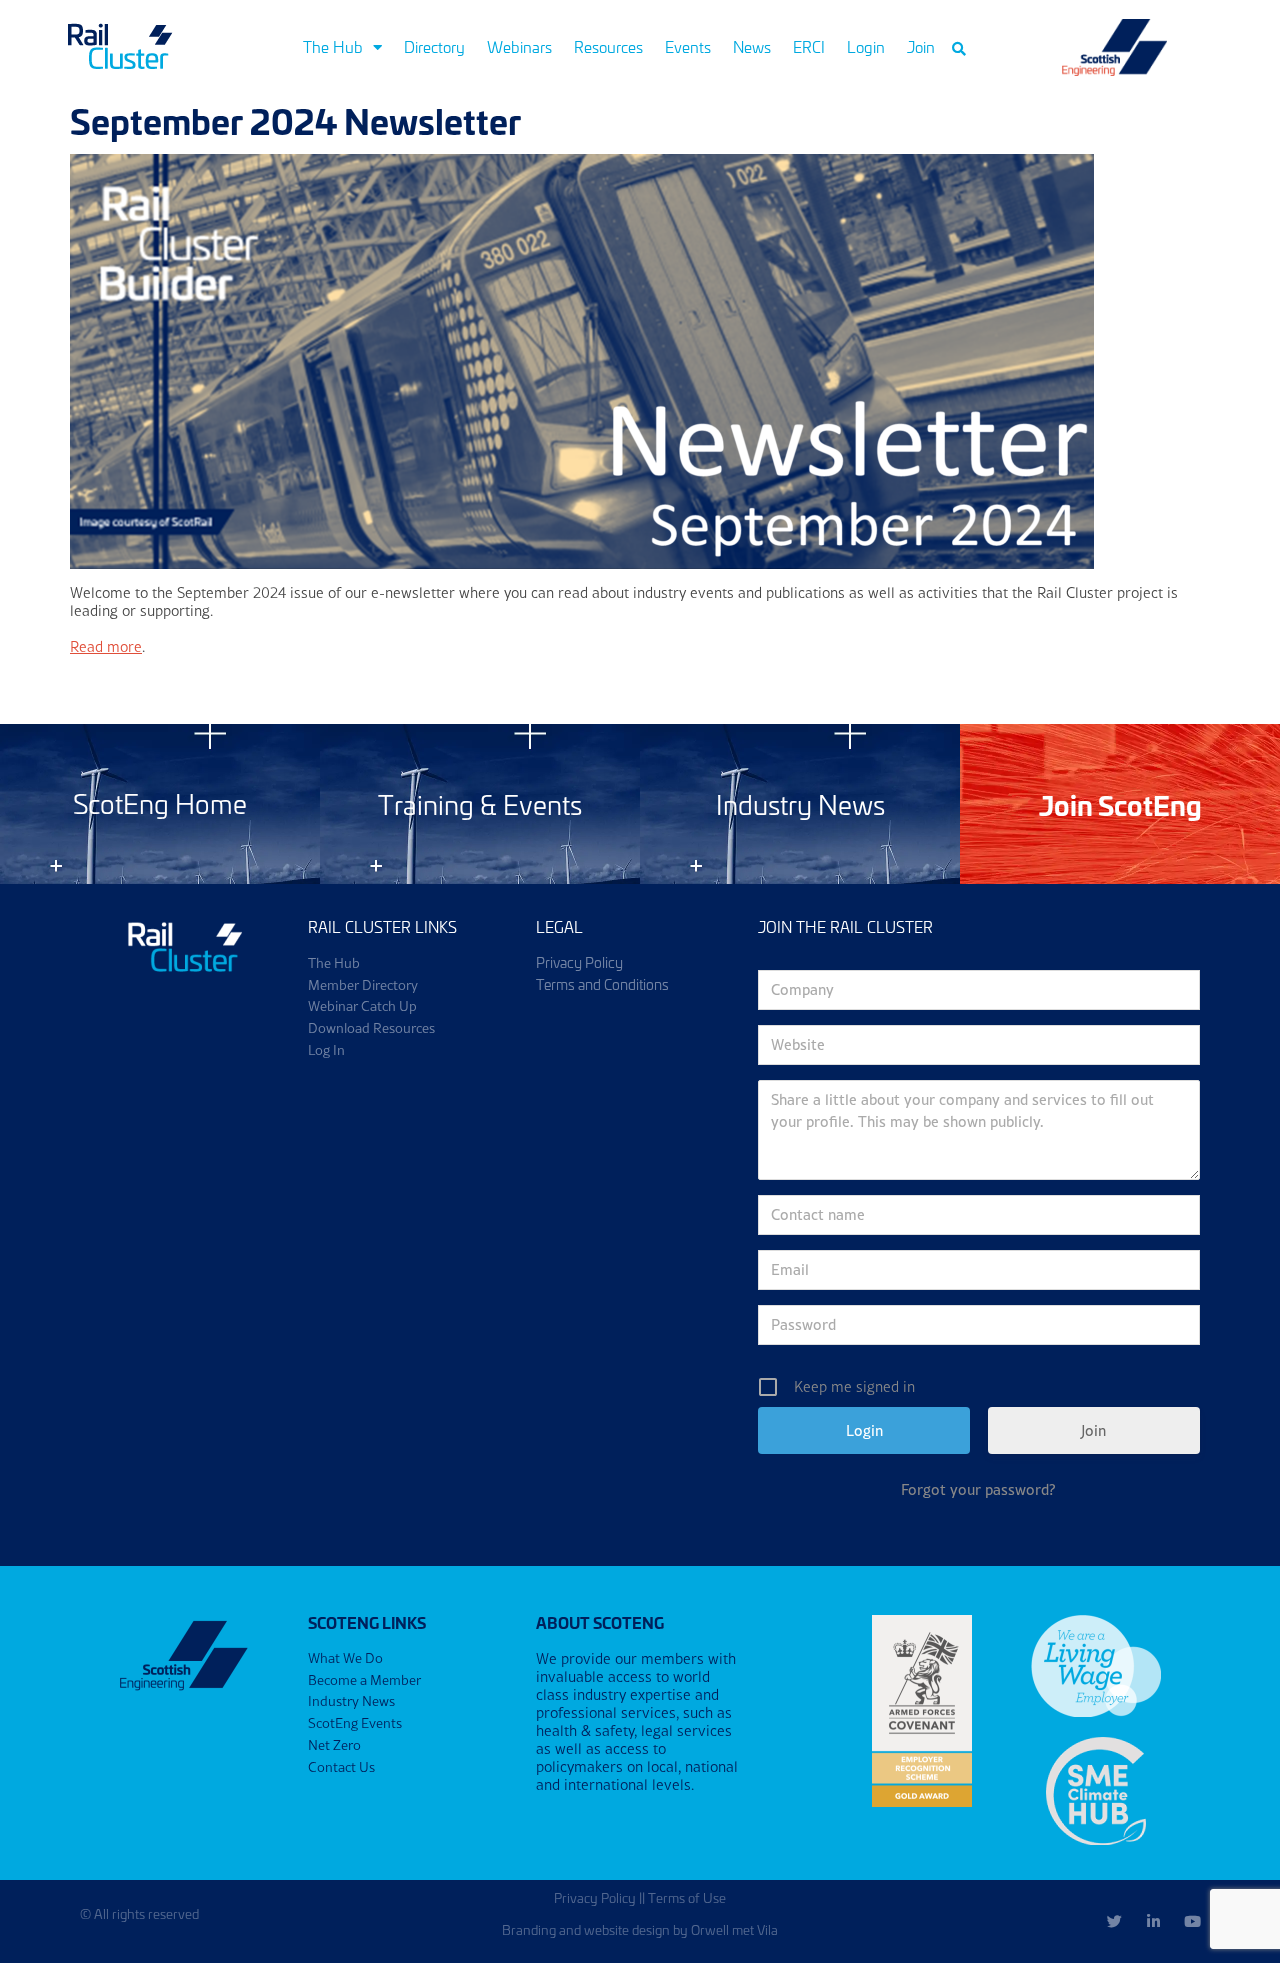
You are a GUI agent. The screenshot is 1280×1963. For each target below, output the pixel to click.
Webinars (519, 47)
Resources (608, 47)
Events (688, 47)
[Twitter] (1114, 1921)
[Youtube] (1192, 1921)
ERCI (809, 47)
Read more (106, 646)
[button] (959, 49)
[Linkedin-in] (1153, 1921)
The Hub (333, 47)
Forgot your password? (978, 1489)
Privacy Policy (595, 1897)
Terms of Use (687, 1897)
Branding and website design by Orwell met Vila (640, 1929)
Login (866, 47)
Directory (434, 47)
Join (921, 47)
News (752, 47)
